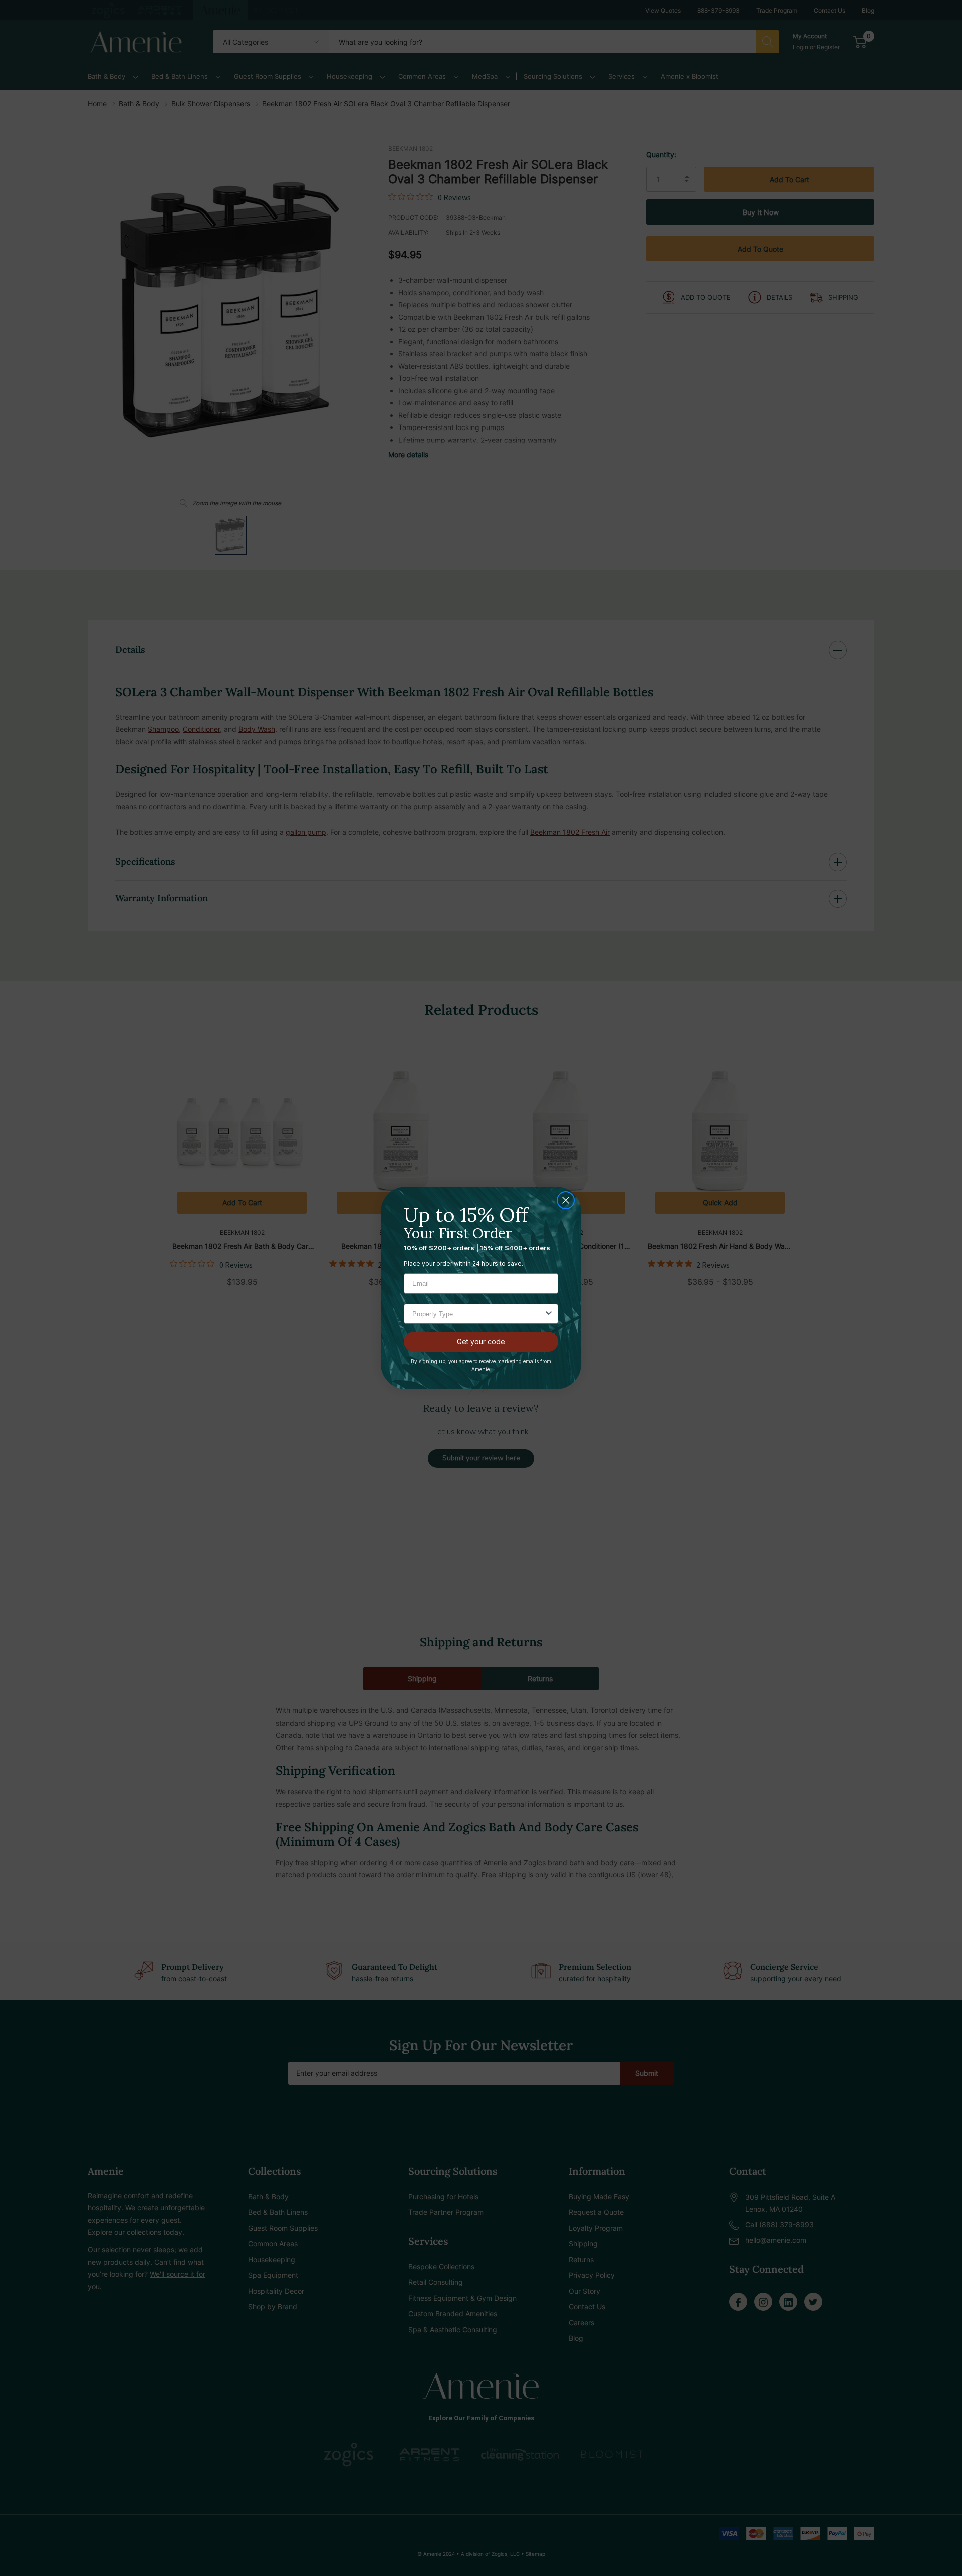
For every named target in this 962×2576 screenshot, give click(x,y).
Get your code (481, 1341)
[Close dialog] (566, 1200)
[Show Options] (549, 1314)
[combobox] (478, 1314)
